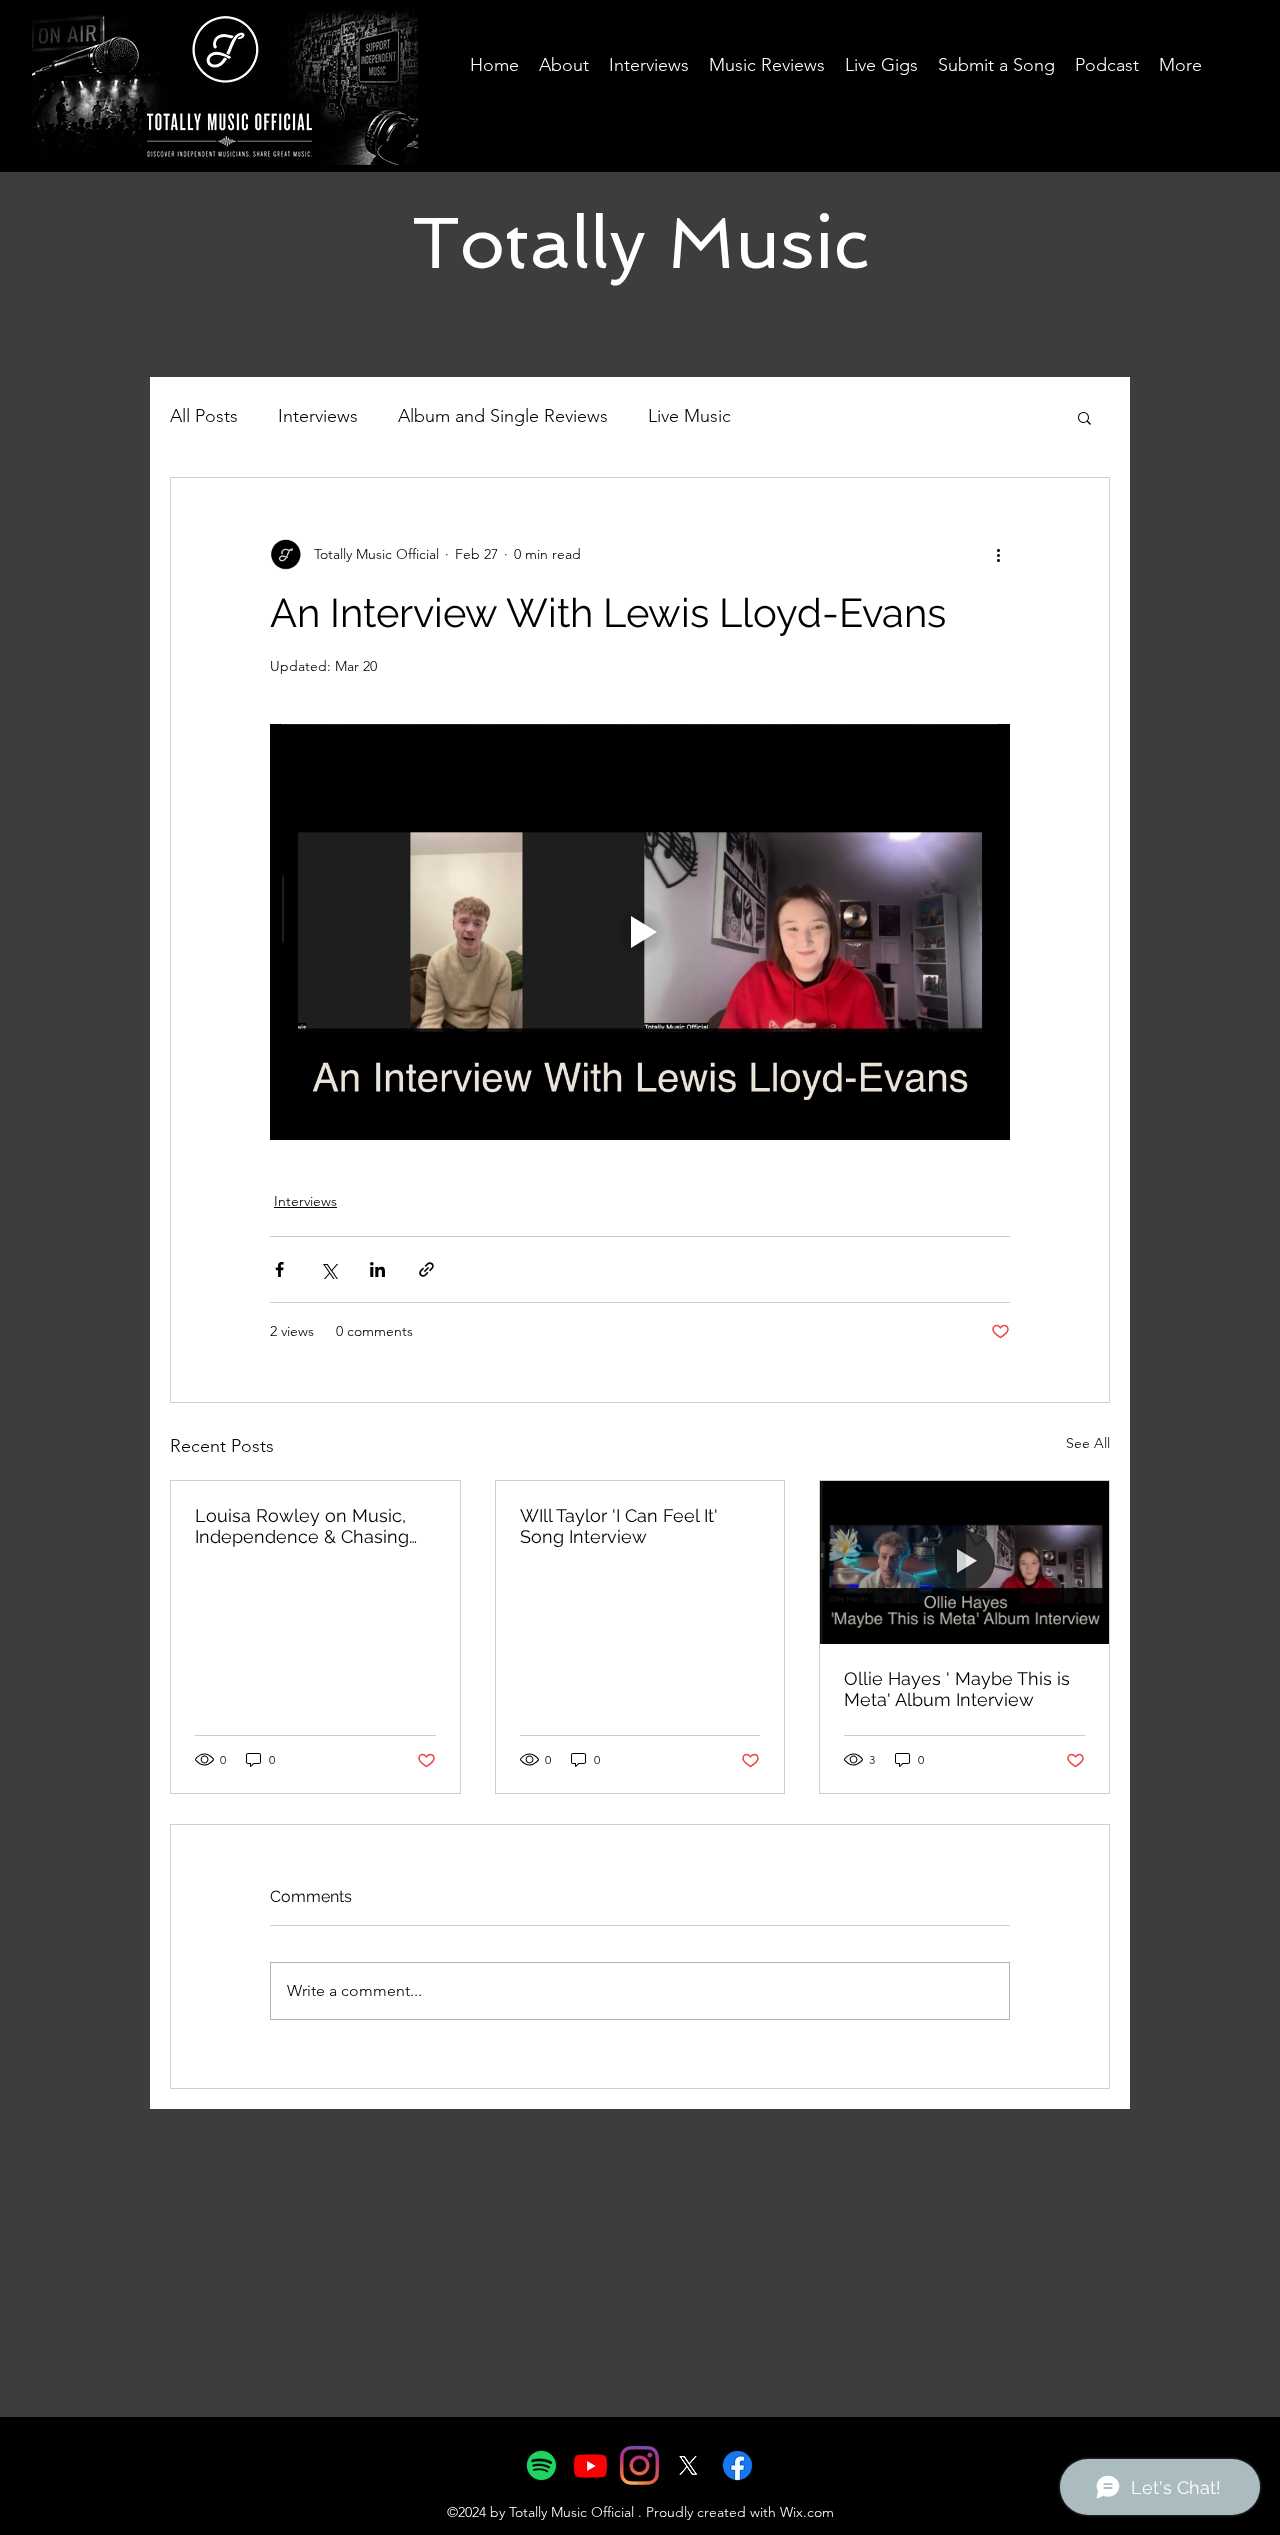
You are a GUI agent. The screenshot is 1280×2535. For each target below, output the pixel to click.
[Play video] (640, 932)
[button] (1084, 417)
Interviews (318, 416)
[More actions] (998, 554)
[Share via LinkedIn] (377, 1269)
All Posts (204, 416)
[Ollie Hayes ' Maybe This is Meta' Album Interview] (964, 1562)
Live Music (689, 416)
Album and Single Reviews (503, 416)
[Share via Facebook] (279, 1269)
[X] (688, 2465)
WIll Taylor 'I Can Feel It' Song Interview (619, 1526)
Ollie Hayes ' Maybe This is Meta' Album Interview (957, 1689)
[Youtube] (590, 2465)
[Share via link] (426, 1269)
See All (1088, 1443)
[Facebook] (737, 2465)
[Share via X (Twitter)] (328, 1269)
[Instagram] (639, 2465)
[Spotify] (541, 2465)
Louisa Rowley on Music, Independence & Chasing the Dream (302, 1526)
